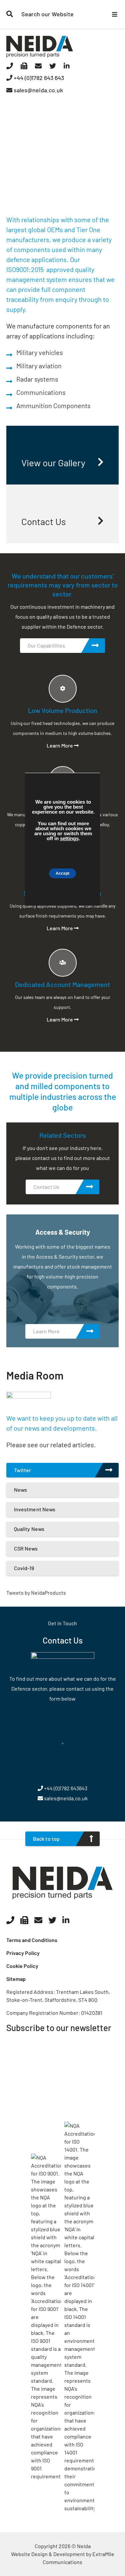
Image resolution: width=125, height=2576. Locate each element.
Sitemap (16, 1979)
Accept (62, 873)
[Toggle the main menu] (115, 14)
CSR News (26, 1548)
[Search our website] (10, 14)
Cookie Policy (22, 1966)
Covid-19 (24, 1568)
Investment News (35, 1509)
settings (69, 838)
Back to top (46, 1839)
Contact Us (46, 1187)
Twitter (23, 1470)
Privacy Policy (23, 1953)
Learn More (60, 745)
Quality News (29, 1529)
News (20, 1490)
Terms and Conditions (32, 1940)
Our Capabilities (46, 645)
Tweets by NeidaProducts (36, 1593)
